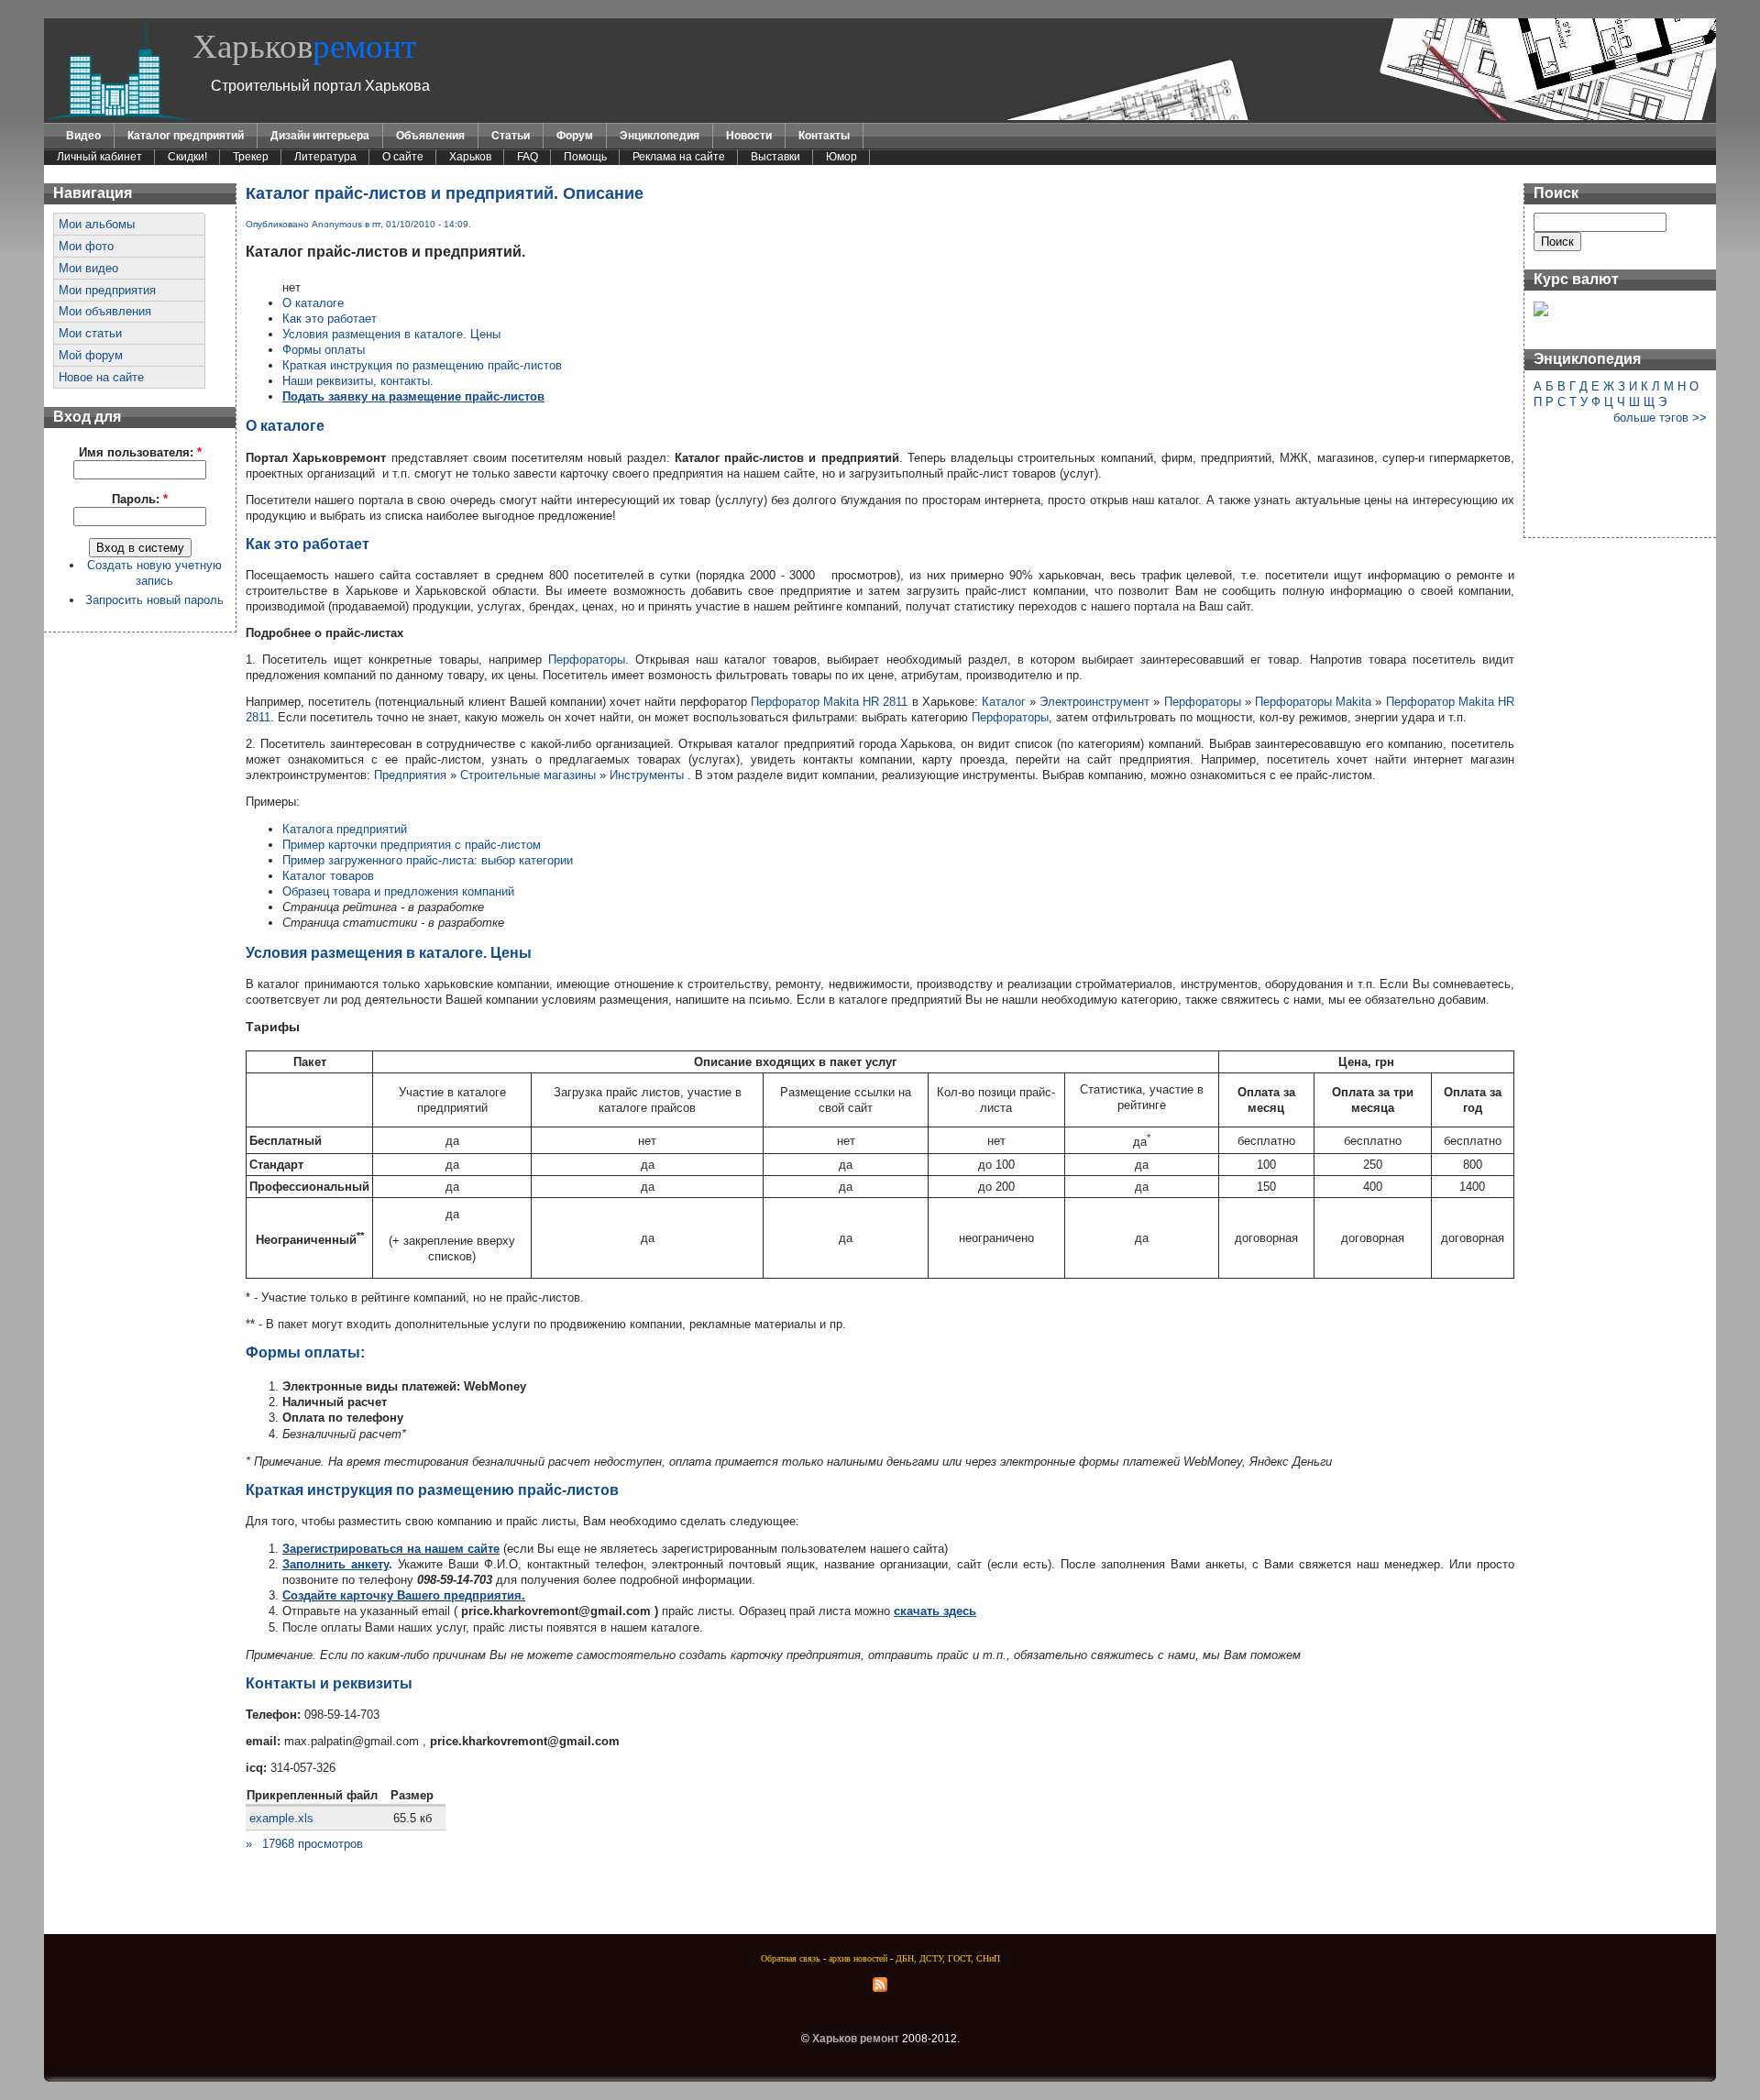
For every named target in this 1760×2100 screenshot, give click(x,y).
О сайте (403, 157)
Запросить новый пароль (154, 600)
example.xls (281, 1818)
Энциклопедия (660, 136)
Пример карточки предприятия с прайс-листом (412, 845)
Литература (325, 157)
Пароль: (140, 499)
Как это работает (330, 319)
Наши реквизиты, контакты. (358, 381)
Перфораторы (587, 660)
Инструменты (647, 775)
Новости (749, 136)
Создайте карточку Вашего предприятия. (404, 1595)
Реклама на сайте (679, 157)
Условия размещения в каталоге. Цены (391, 334)
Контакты (824, 136)
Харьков (304, 46)
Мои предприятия (107, 290)
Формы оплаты (324, 350)
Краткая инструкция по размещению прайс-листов (422, 365)
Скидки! (187, 157)
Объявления (430, 136)
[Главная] (118, 116)
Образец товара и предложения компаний (398, 891)
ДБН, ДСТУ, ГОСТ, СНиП (948, 1958)
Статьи (511, 136)
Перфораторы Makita (1315, 702)
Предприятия (410, 775)
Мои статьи (90, 333)
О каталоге (313, 303)
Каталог (1004, 702)
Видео (83, 136)
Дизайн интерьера (320, 136)
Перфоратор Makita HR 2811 (830, 702)
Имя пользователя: (140, 452)
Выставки (775, 157)
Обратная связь (791, 1958)
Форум (575, 136)
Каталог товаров (328, 876)
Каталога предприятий (345, 829)
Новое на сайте (101, 377)
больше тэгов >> (1660, 418)
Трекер (251, 157)
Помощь (585, 157)
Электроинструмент (1094, 702)
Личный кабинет (99, 157)
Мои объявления (105, 311)
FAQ (528, 157)
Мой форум (91, 355)
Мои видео (88, 268)
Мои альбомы (97, 224)
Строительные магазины (528, 775)
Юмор (841, 157)
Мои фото (86, 246)
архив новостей (858, 1958)
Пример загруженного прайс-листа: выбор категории (428, 860)
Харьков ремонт (856, 2039)
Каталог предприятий (186, 136)
